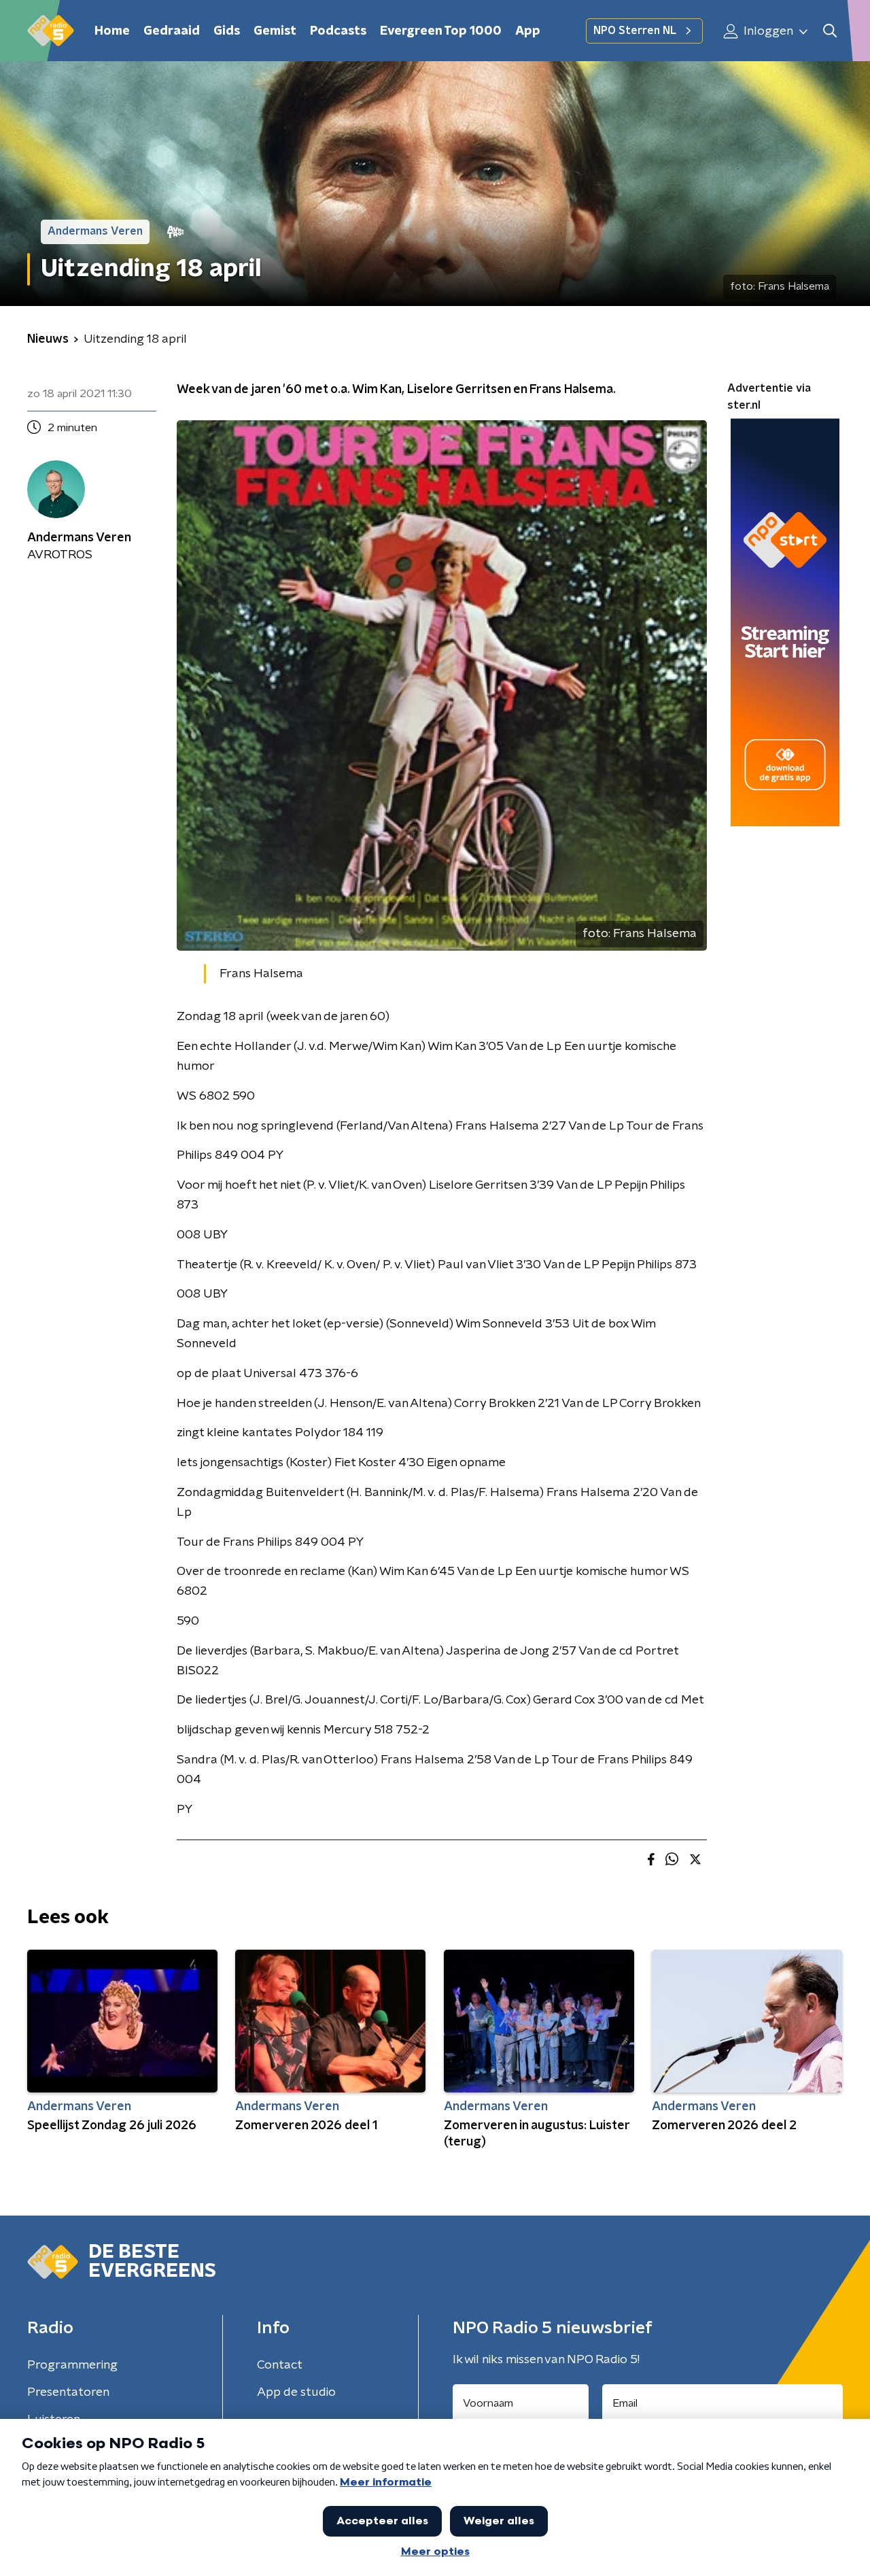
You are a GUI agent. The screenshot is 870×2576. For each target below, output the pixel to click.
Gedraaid (172, 31)
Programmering (72, 2365)
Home (112, 31)
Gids (227, 31)
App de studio (296, 2392)
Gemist (275, 31)
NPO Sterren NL (635, 31)
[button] (830, 31)
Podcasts (338, 31)
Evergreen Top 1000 (441, 31)
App (528, 31)
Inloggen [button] (767, 31)
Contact (280, 2365)
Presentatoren (68, 2392)
